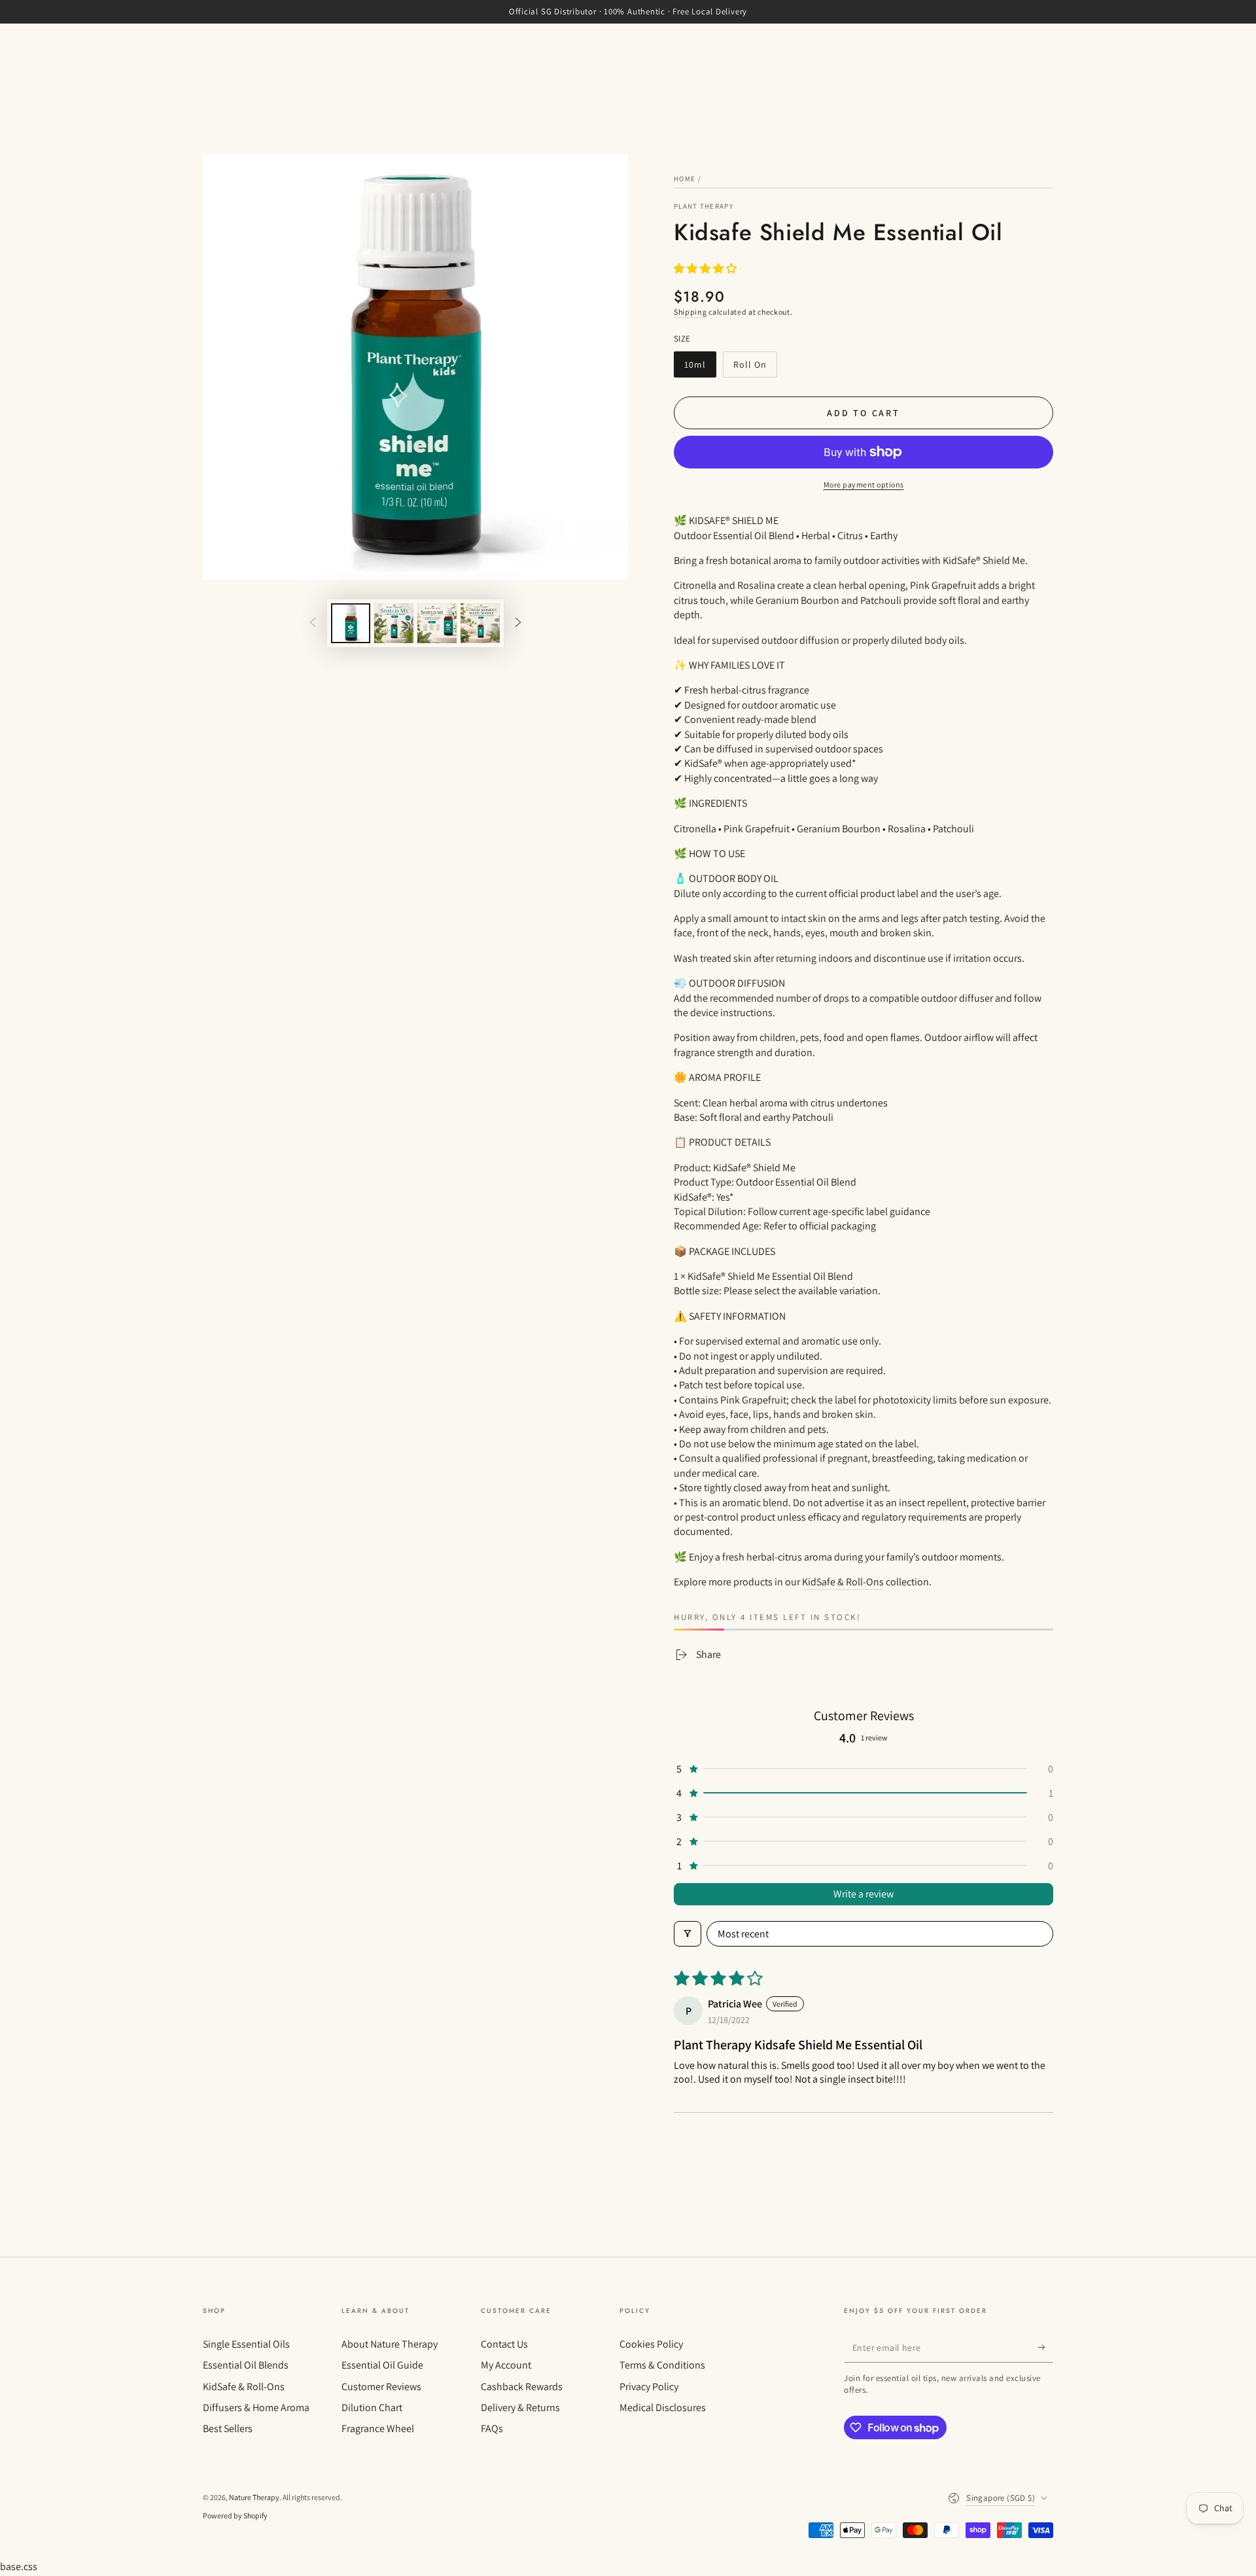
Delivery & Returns (520, 2408)
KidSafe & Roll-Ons (843, 1582)
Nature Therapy (254, 2497)
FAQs (492, 2428)
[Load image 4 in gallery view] (480, 623)
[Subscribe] (1046, 2348)
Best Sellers (228, 2428)
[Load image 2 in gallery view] (394, 623)
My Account (506, 2365)
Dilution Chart (372, 2408)
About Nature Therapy (390, 2344)
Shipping (690, 312)
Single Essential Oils (246, 2344)
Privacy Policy (649, 2387)
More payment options (864, 485)
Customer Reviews (381, 2387)
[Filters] (688, 1934)
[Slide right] (518, 623)
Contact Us (504, 2344)
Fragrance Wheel (378, 2428)
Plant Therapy (704, 206)
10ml (700, 368)
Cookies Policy (651, 2344)
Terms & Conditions (662, 2365)
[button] (705, 269)
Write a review (863, 1894)
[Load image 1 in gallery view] (351, 623)
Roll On (755, 368)
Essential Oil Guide (382, 2365)
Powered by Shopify (235, 2515)
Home (685, 179)
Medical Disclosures (663, 2408)
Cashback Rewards (522, 2387)
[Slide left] (313, 623)
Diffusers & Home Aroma (256, 2408)
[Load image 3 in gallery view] (437, 623)
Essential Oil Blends (246, 2365)
